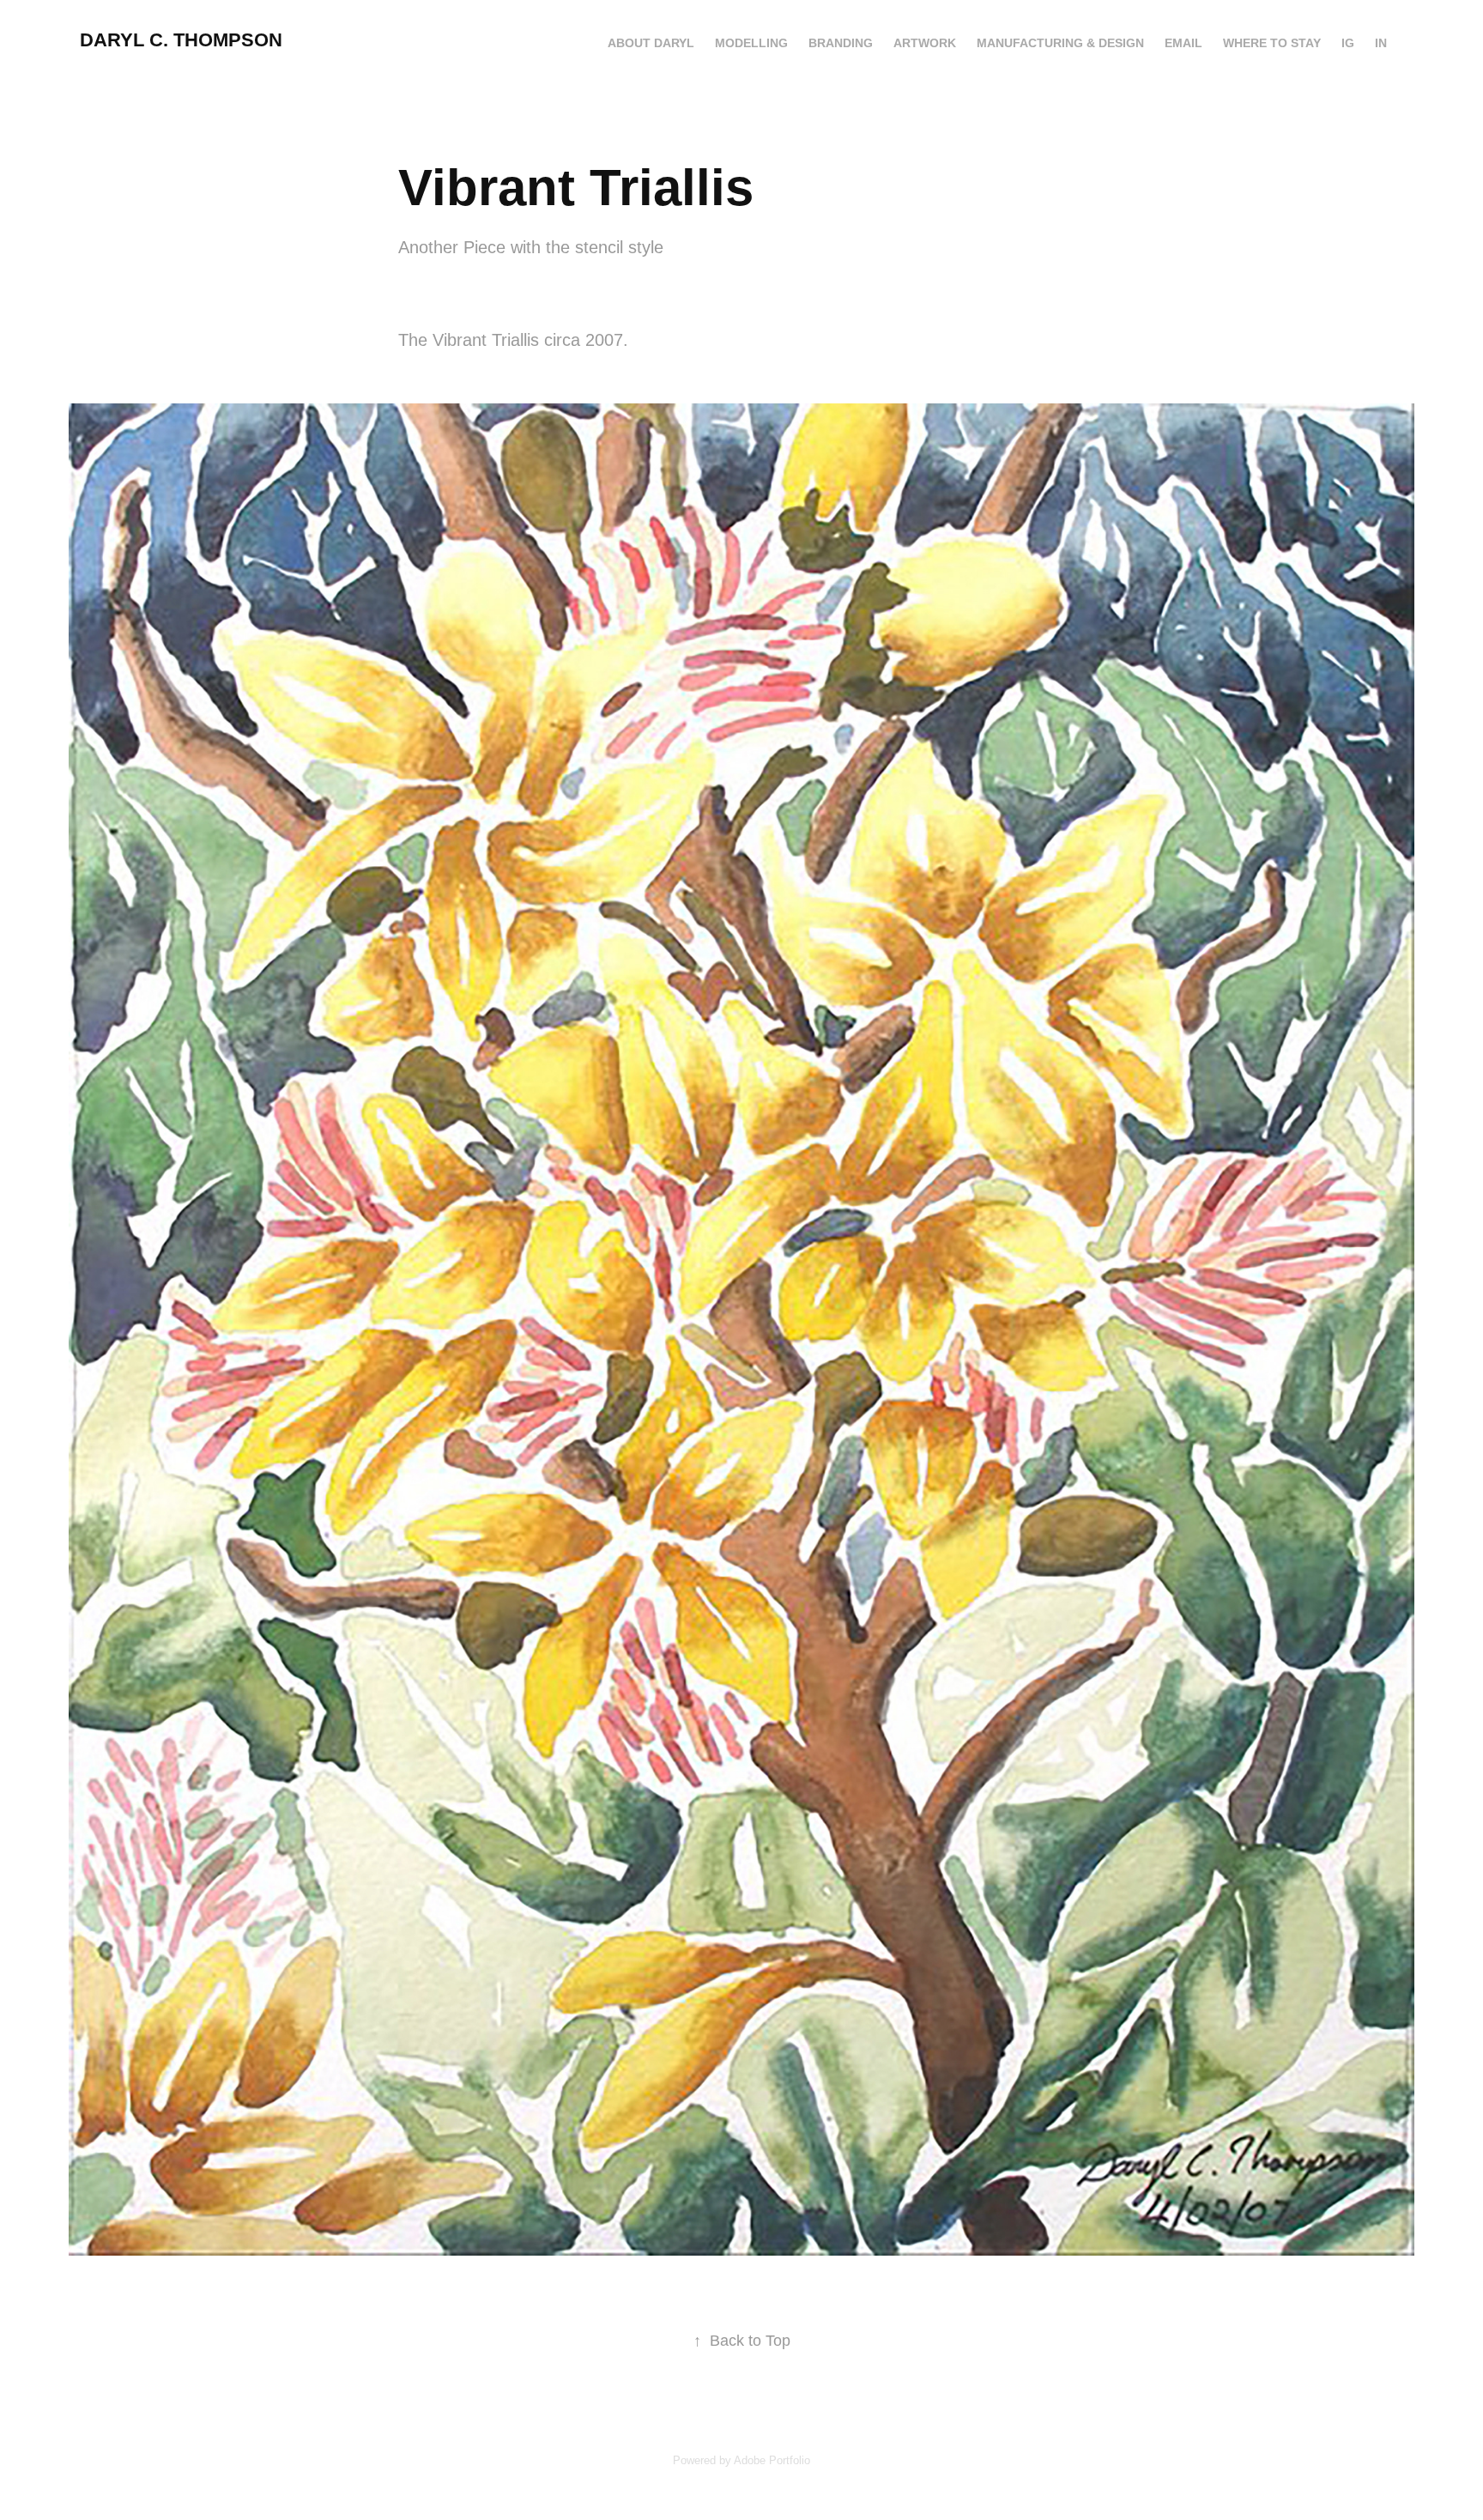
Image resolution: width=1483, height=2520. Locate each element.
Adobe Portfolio (772, 2460)
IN (1381, 43)
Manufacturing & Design (1060, 43)
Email (1183, 43)
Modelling (751, 43)
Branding (841, 43)
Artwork (925, 43)
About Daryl (651, 43)
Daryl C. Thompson (181, 40)
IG (1348, 43)
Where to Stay (1272, 43)
